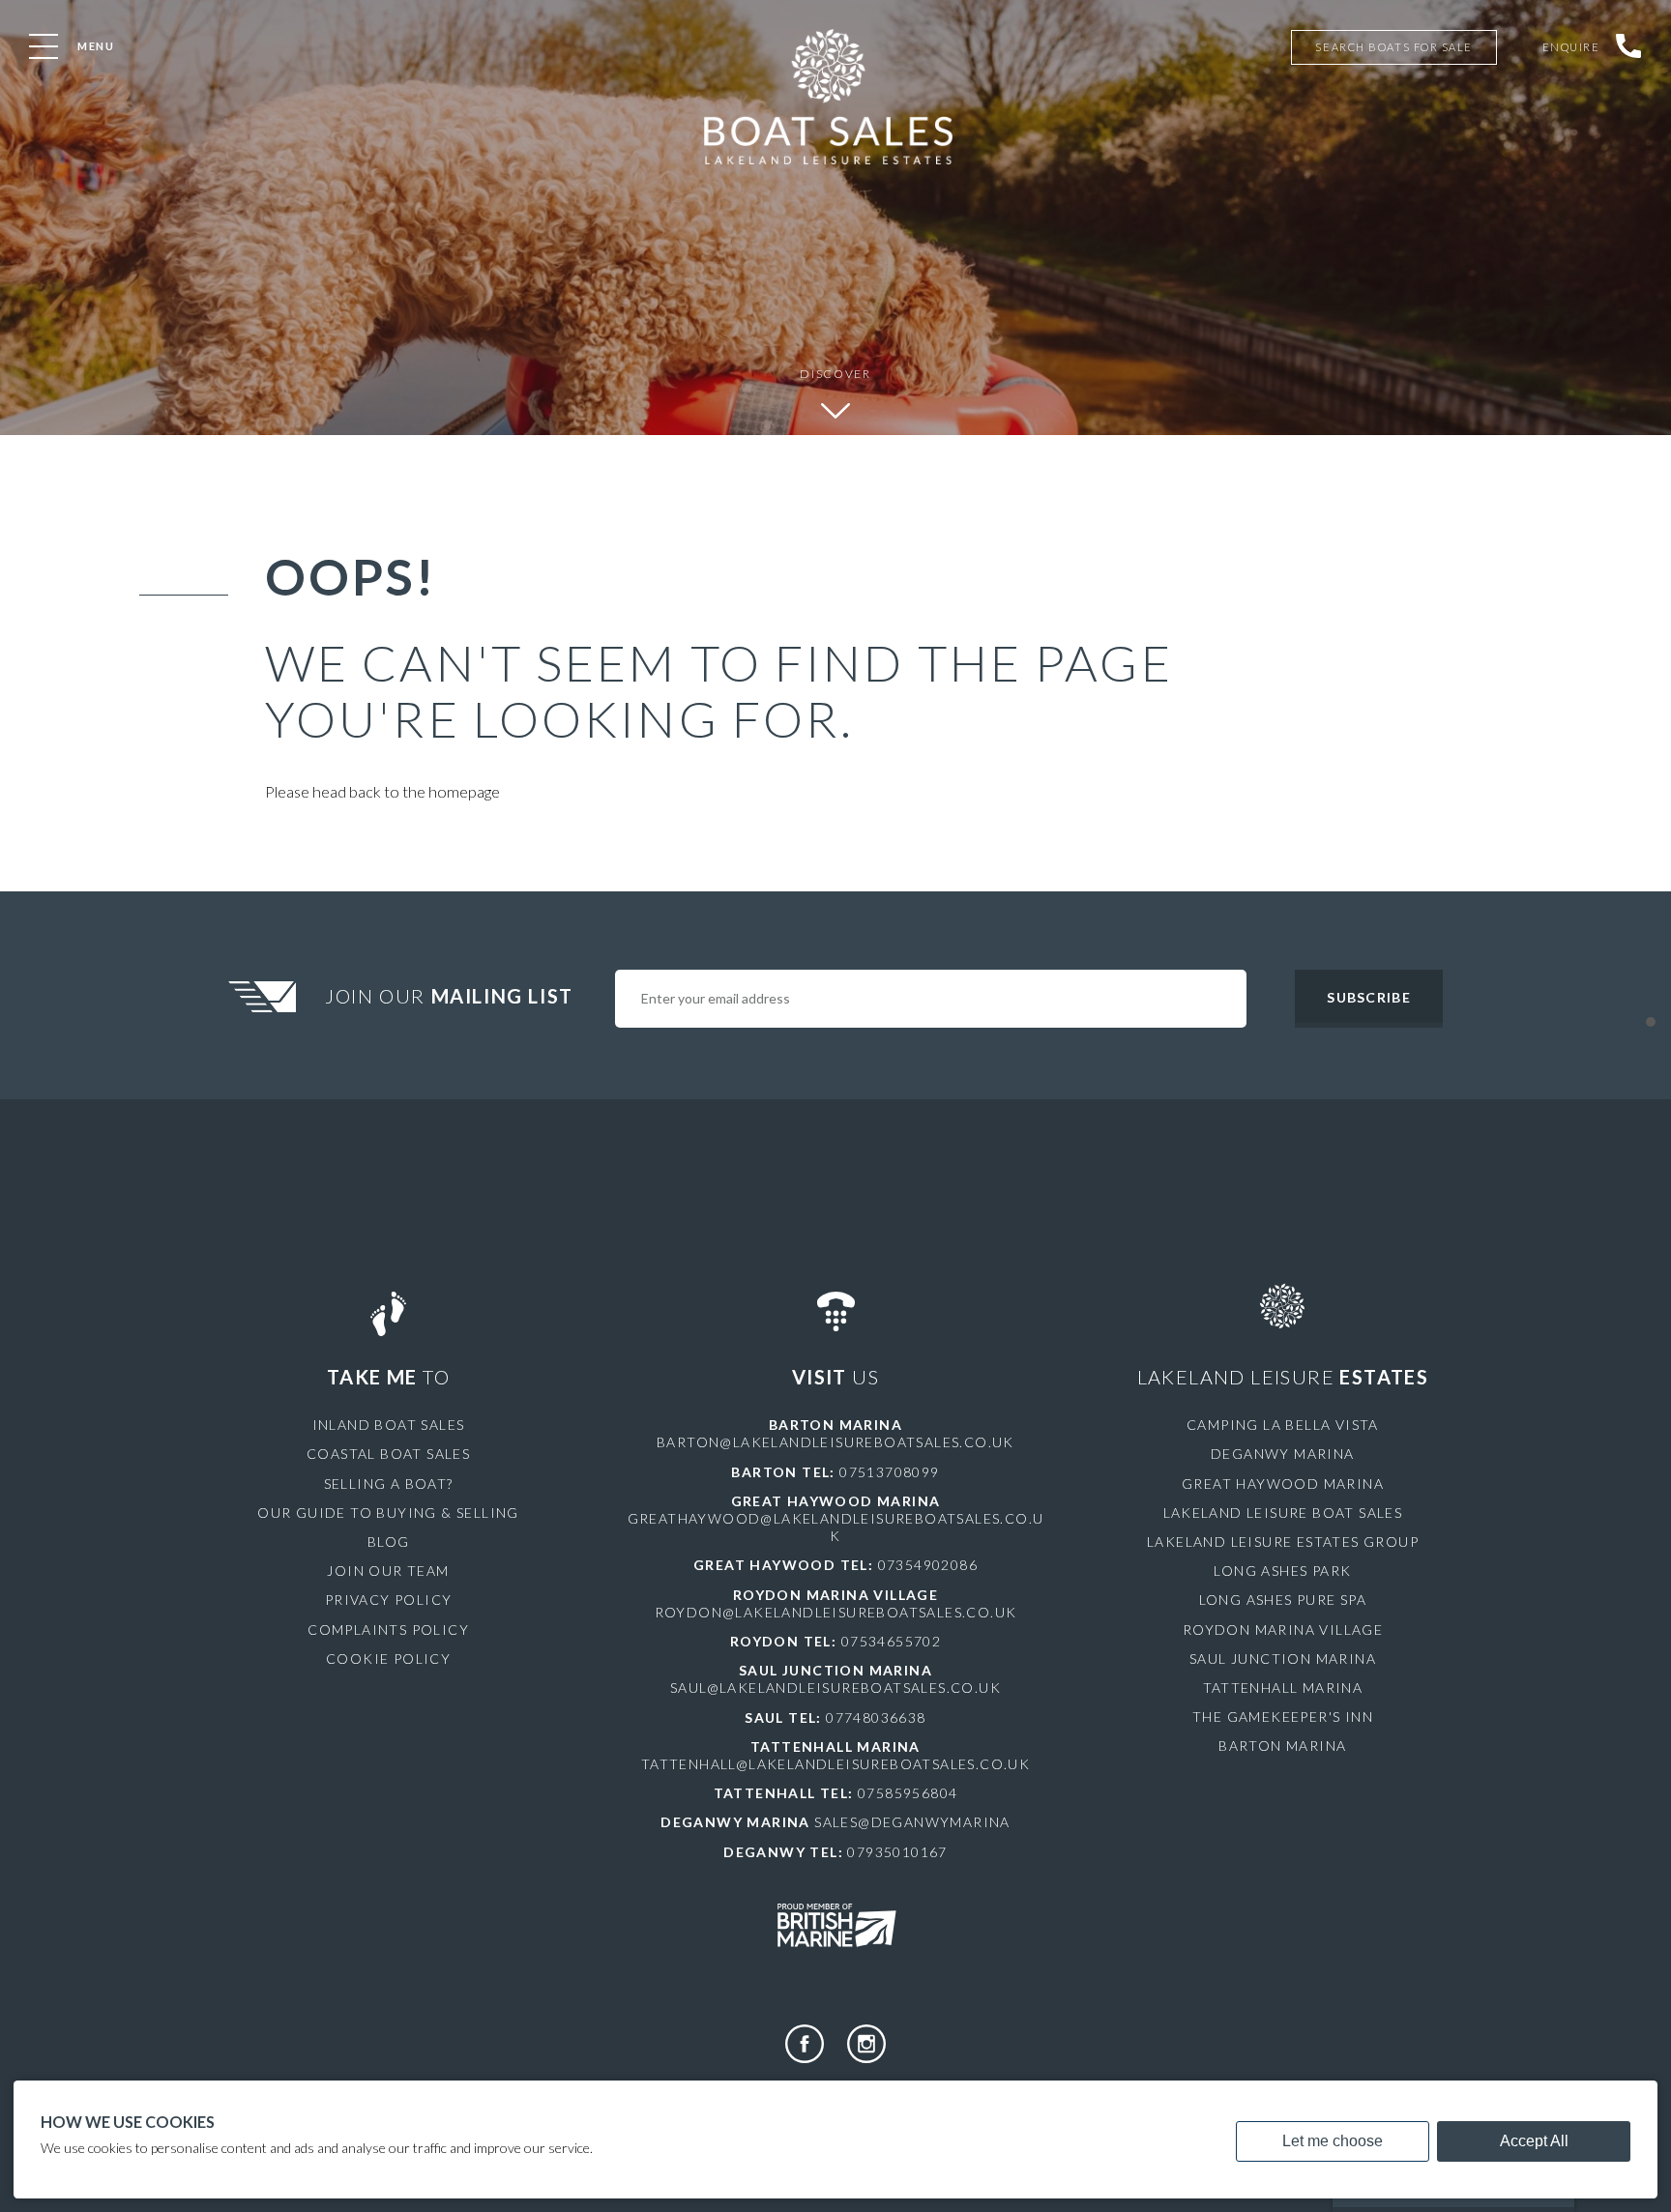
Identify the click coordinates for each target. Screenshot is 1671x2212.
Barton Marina (1282, 1746)
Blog (389, 1542)
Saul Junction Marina (1283, 1659)
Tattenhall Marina (1283, 1688)
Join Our (449, 996)
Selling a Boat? (389, 1484)
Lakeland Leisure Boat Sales (1283, 1513)
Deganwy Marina (1283, 1454)
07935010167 (897, 1852)
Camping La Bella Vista (1283, 1425)
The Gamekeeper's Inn (1283, 1717)
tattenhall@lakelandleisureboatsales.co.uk (835, 1764)
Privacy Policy (389, 1600)
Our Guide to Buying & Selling (388, 1513)
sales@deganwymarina (912, 1822)
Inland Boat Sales (389, 1425)
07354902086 (928, 1565)
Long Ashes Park (1282, 1571)
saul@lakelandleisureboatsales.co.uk (835, 1688)
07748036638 (876, 1717)
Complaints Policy (388, 1630)
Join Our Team (388, 1571)
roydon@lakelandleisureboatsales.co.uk (836, 1612)
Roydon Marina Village (1283, 1630)
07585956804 (908, 1793)
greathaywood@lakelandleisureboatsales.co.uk (836, 1527)
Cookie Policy (388, 1659)
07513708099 (889, 1472)
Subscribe (1368, 997)
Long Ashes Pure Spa (1283, 1600)
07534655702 (891, 1641)
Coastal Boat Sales (388, 1454)
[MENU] (44, 46)
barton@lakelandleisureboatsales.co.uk (835, 1442)
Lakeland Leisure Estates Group (1283, 1542)
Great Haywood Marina (1283, 1484)
